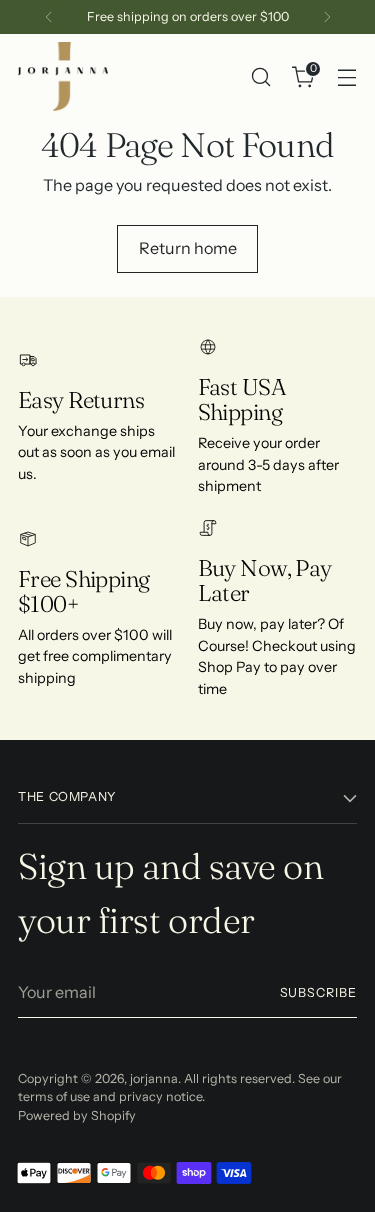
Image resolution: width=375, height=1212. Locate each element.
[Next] (327, 17)
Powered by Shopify (77, 1115)
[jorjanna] (63, 76)
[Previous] (49, 17)
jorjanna (154, 1078)
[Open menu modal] (346, 76)
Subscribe (318, 992)
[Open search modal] (260, 76)
